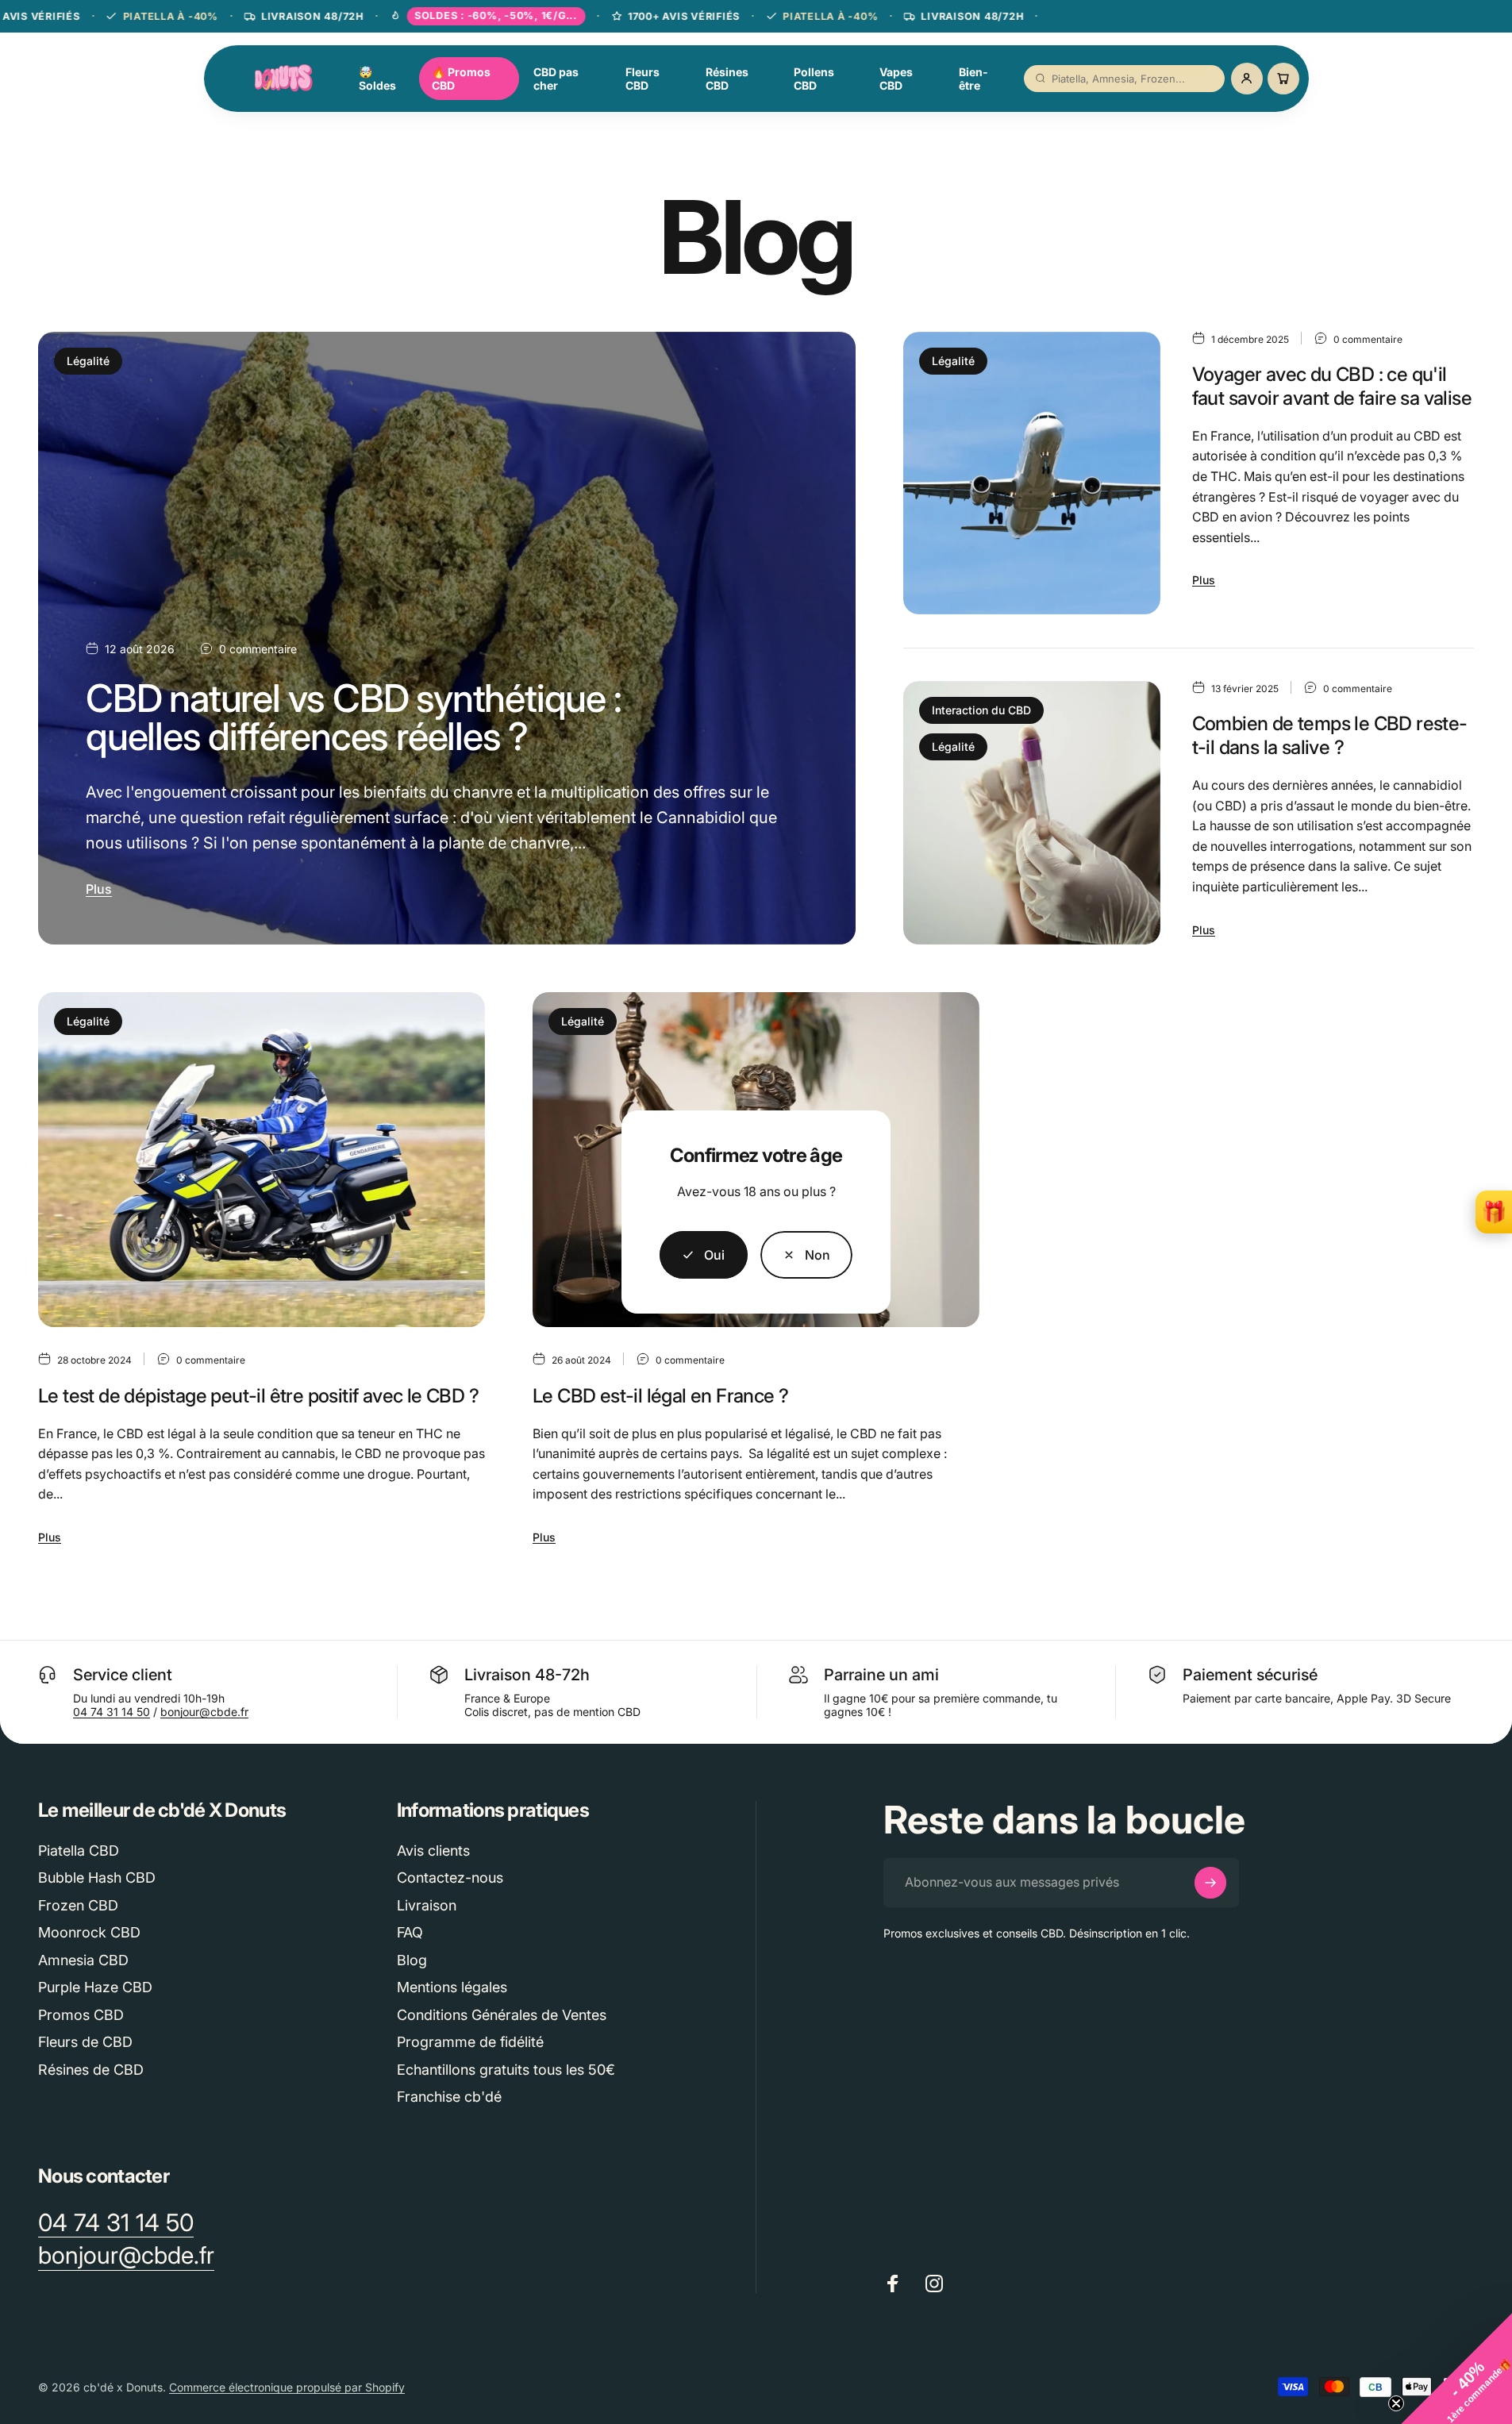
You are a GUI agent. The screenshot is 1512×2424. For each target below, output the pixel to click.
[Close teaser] (1396, 2403)
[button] (1456, 2368)
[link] (807, 1255)
